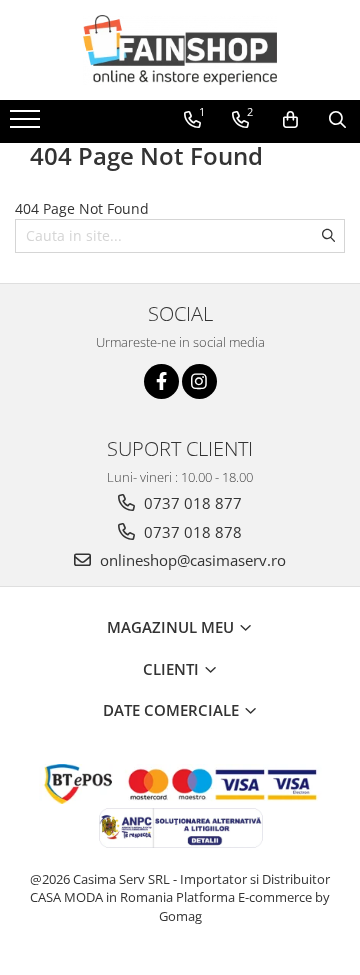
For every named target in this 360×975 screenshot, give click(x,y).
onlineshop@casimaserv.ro (191, 560)
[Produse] (27, 125)
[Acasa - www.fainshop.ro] (180, 50)
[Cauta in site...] (337, 120)
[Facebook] (161, 381)
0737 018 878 (191, 532)
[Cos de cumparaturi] (290, 120)
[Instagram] (199, 381)
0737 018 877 (191, 503)
